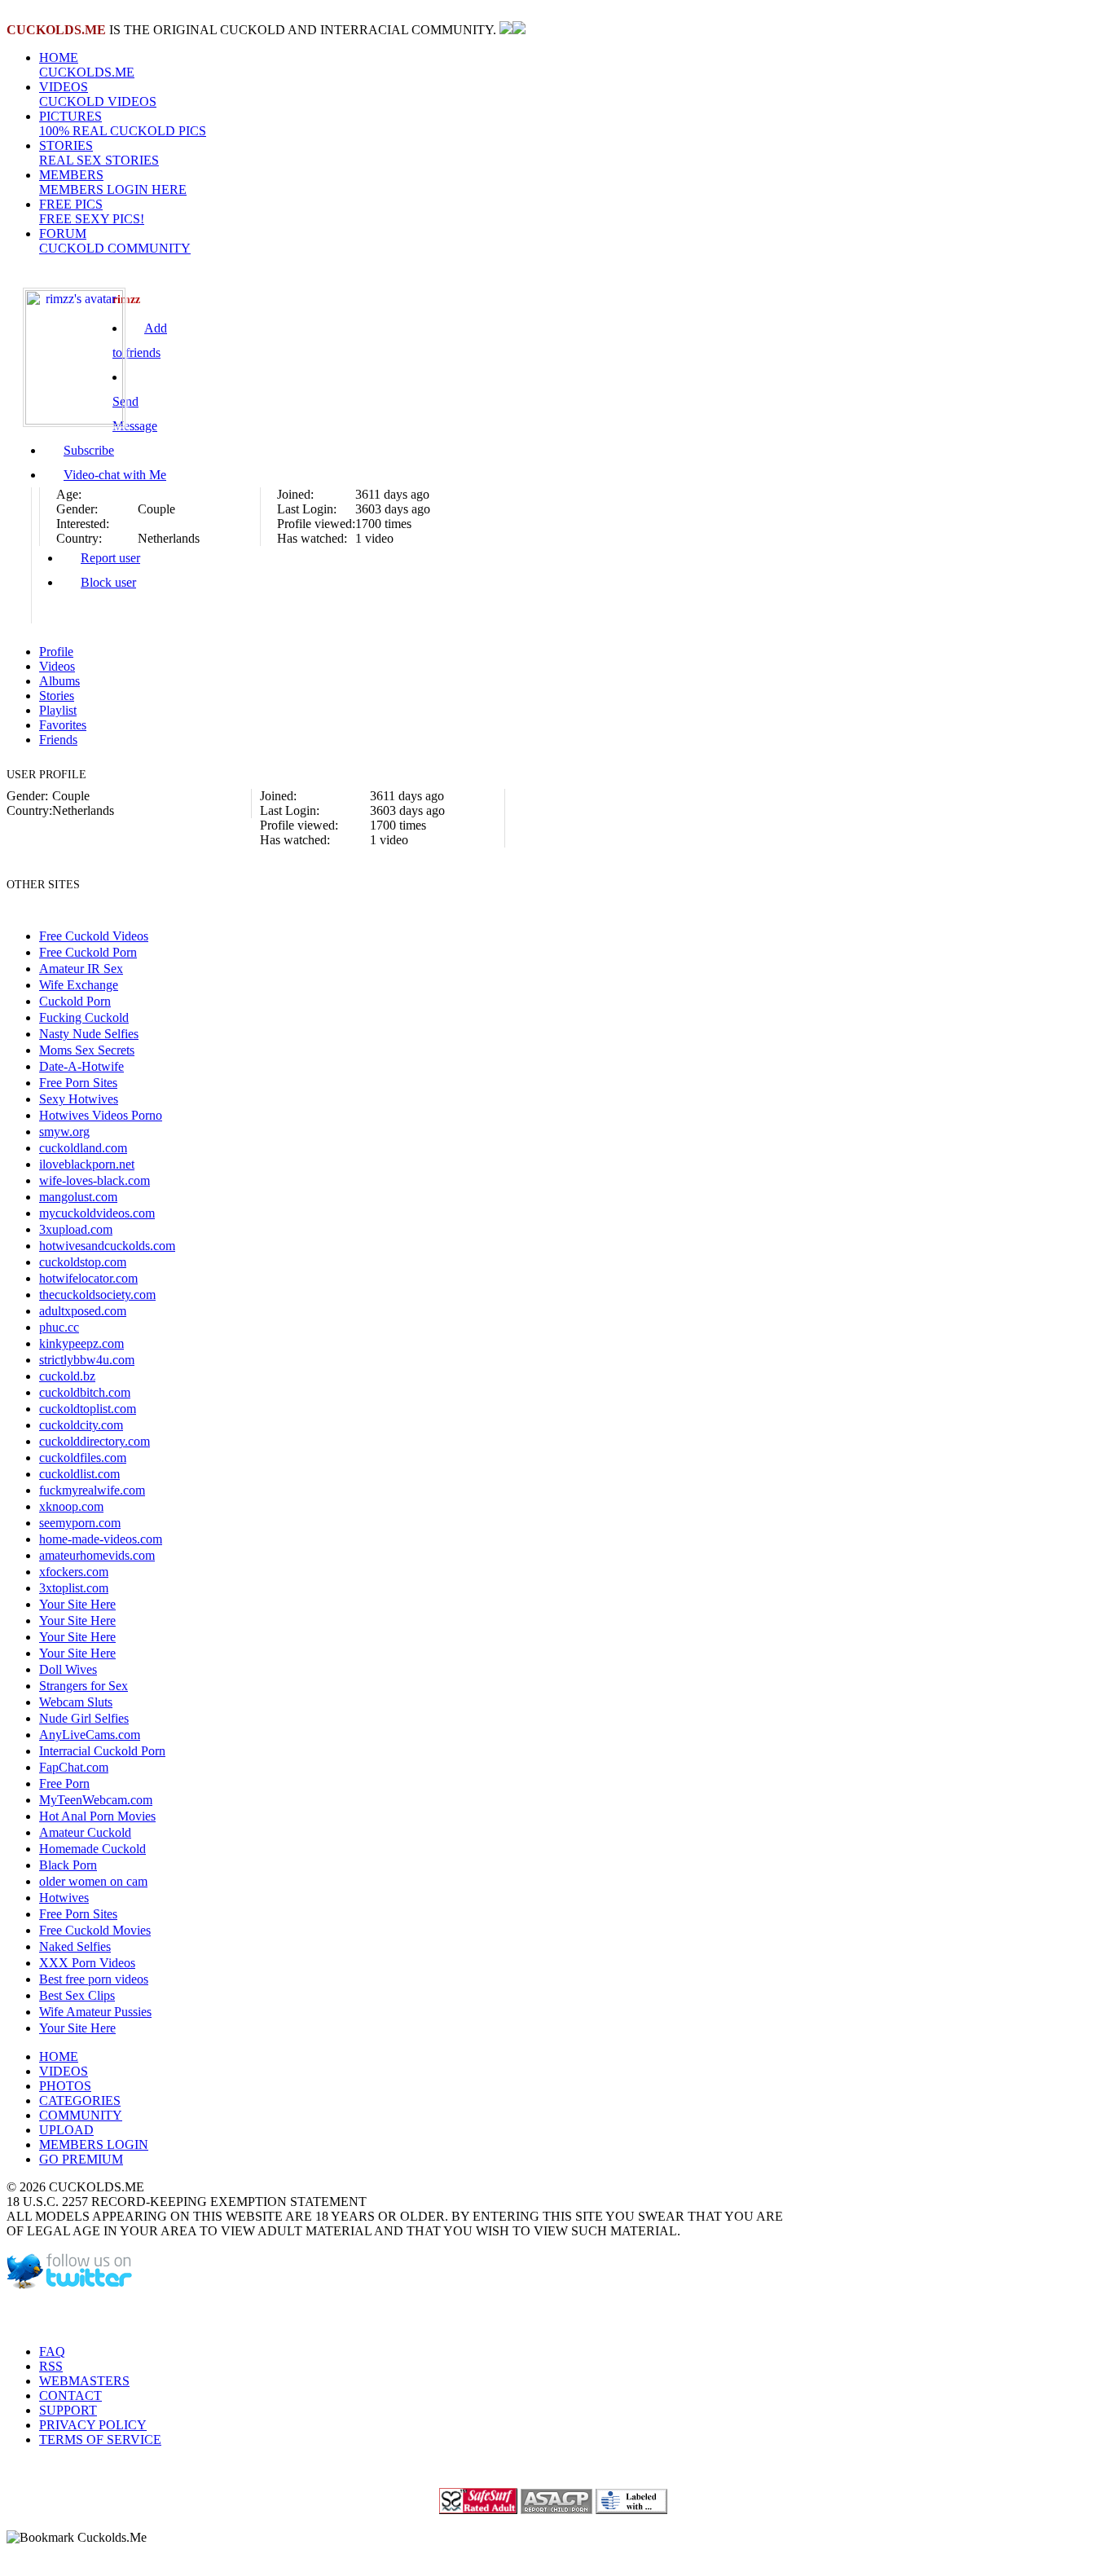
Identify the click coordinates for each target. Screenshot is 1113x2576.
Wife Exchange (79, 985)
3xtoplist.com (74, 1588)
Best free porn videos (94, 1979)
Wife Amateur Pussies (95, 2012)
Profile (56, 652)
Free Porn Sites (78, 1083)
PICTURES (123, 123)
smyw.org (64, 1132)
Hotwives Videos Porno (101, 1115)
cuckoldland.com (83, 1148)
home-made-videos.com (101, 1539)
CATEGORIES (80, 2100)
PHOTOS (65, 2086)
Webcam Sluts (76, 1702)
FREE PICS (92, 211)
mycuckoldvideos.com (97, 1213)
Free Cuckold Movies (95, 1930)
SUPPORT (68, 2410)
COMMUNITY (81, 2115)
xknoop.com (71, 1506)
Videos (57, 666)
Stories (57, 696)
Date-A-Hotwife (81, 1066)
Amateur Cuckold (85, 1832)
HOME (87, 65)
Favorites (63, 725)
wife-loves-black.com (95, 1180)
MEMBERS (113, 182)
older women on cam (93, 1881)
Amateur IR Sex (81, 969)
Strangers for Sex (84, 1686)
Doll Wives (68, 1669)
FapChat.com (74, 1767)
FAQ (52, 2351)
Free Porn (64, 1783)
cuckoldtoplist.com (88, 1409)
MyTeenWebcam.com (96, 1800)
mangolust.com (78, 1197)
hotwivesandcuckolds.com (107, 1246)
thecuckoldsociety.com (97, 1295)
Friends (58, 740)
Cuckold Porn (75, 1001)
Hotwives (64, 1898)
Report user (110, 558)
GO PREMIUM (81, 2159)
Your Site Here (77, 1604)
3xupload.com (76, 1229)
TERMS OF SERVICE (100, 2439)
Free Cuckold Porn (88, 952)
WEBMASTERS (84, 2381)
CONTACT (70, 2395)
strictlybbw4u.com (87, 1360)
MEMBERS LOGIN (94, 2144)
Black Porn (68, 1865)
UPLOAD (66, 2130)
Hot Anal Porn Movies (97, 1816)
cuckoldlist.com (79, 1474)
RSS (51, 2366)
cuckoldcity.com (81, 1425)
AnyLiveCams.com (90, 1735)
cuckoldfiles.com (83, 1458)
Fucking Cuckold (84, 1017)
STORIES (99, 153)
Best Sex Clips (77, 1995)
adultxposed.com (83, 1311)
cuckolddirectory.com (95, 1441)
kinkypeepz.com (81, 1343)
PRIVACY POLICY (93, 2425)
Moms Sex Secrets (87, 1050)
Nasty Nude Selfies (89, 1034)
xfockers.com (74, 1572)
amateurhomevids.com (97, 1555)
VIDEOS (98, 94)
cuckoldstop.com (83, 1262)
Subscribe (89, 450)
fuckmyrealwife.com (92, 1490)
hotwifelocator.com (88, 1278)
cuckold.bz (67, 1376)
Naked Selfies (75, 1946)
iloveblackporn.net (87, 1164)
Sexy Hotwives (79, 1099)
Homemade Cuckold (92, 1849)
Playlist (58, 710)
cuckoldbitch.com (85, 1392)
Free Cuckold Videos (94, 936)
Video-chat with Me (115, 475)
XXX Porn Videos (87, 1963)
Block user (108, 582)
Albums (59, 681)
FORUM (115, 241)
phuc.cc (59, 1327)
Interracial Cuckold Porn (102, 1751)
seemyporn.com (80, 1523)
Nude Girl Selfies (84, 1718)
